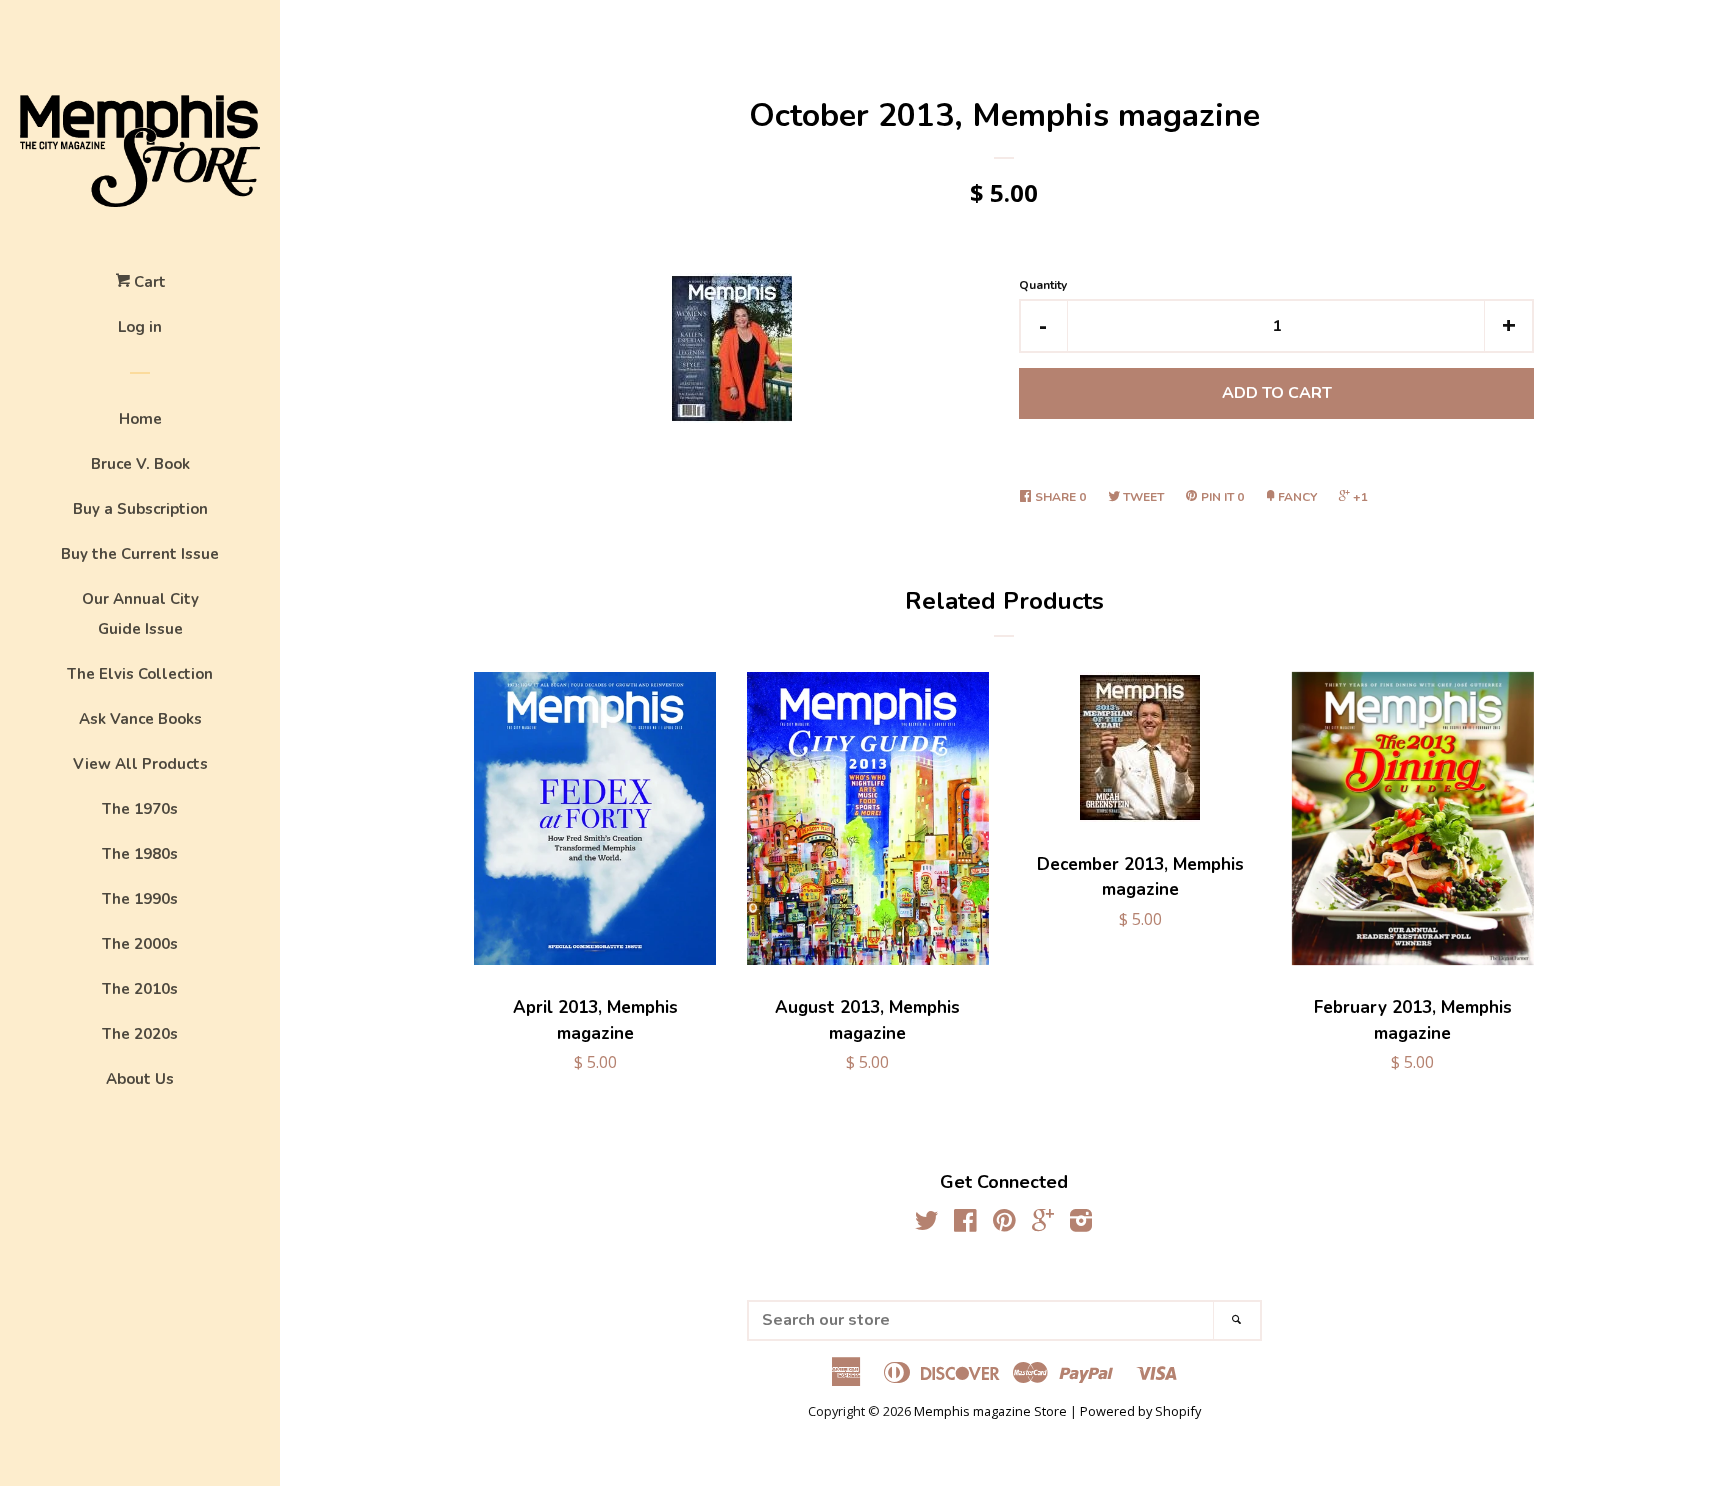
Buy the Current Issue (140, 554)
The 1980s (140, 854)
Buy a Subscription (140, 509)
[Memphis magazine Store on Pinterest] (1004, 1224)
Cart (148, 282)
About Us (140, 1079)
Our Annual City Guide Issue (140, 614)
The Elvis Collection (140, 674)
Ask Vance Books (140, 719)
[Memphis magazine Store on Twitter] (927, 1224)
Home (140, 419)
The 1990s (140, 899)
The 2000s (140, 944)
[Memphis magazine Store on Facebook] (965, 1224)
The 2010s (140, 989)
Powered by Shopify (1140, 1411)
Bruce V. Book (140, 464)
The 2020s (140, 1034)
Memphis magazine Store (990, 1411)
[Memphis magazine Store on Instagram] (1081, 1224)
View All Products (140, 764)
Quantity (1043, 285)
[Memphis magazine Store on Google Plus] (1043, 1224)
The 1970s (140, 809)
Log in (140, 327)
